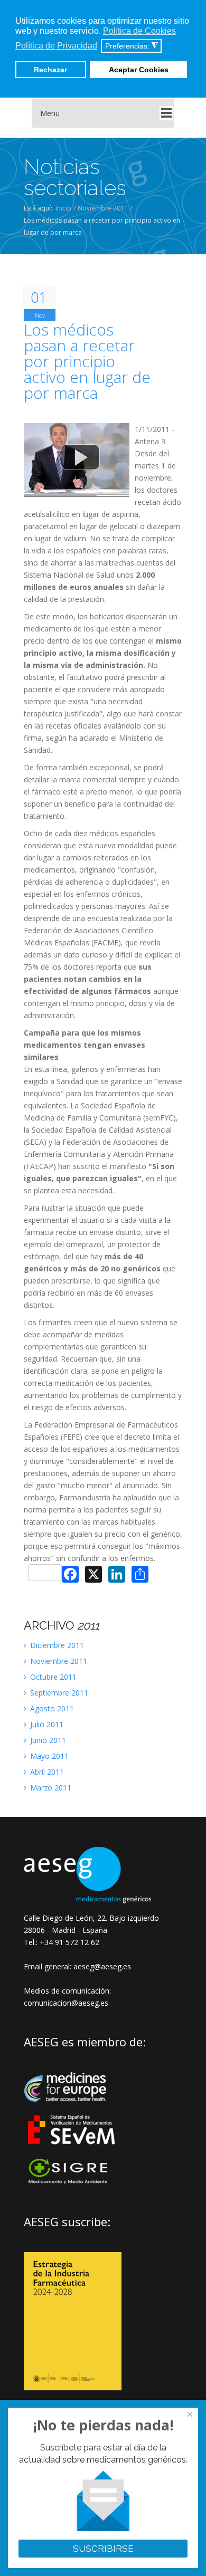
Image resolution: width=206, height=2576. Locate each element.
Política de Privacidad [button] (56, 46)
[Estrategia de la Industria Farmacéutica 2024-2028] (73, 2387)
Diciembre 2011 (56, 1645)
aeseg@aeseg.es (101, 1966)
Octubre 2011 (52, 1677)
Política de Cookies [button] (139, 31)
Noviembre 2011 (103, 208)
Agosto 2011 (51, 1708)
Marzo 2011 (50, 1788)
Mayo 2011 (48, 1756)
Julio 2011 (46, 1724)
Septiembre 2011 (58, 1693)
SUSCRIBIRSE (103, 2549)
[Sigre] (72, 2183)
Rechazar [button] (50, 70)
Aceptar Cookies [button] (139, 70)
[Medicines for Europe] (72, 2109)
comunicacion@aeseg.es (66, 2003)
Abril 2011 (46, 1772)
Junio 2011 (47, 1740)
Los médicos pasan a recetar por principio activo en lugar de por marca (87, 361)
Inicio (63, 208)
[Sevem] (72, 2151)
